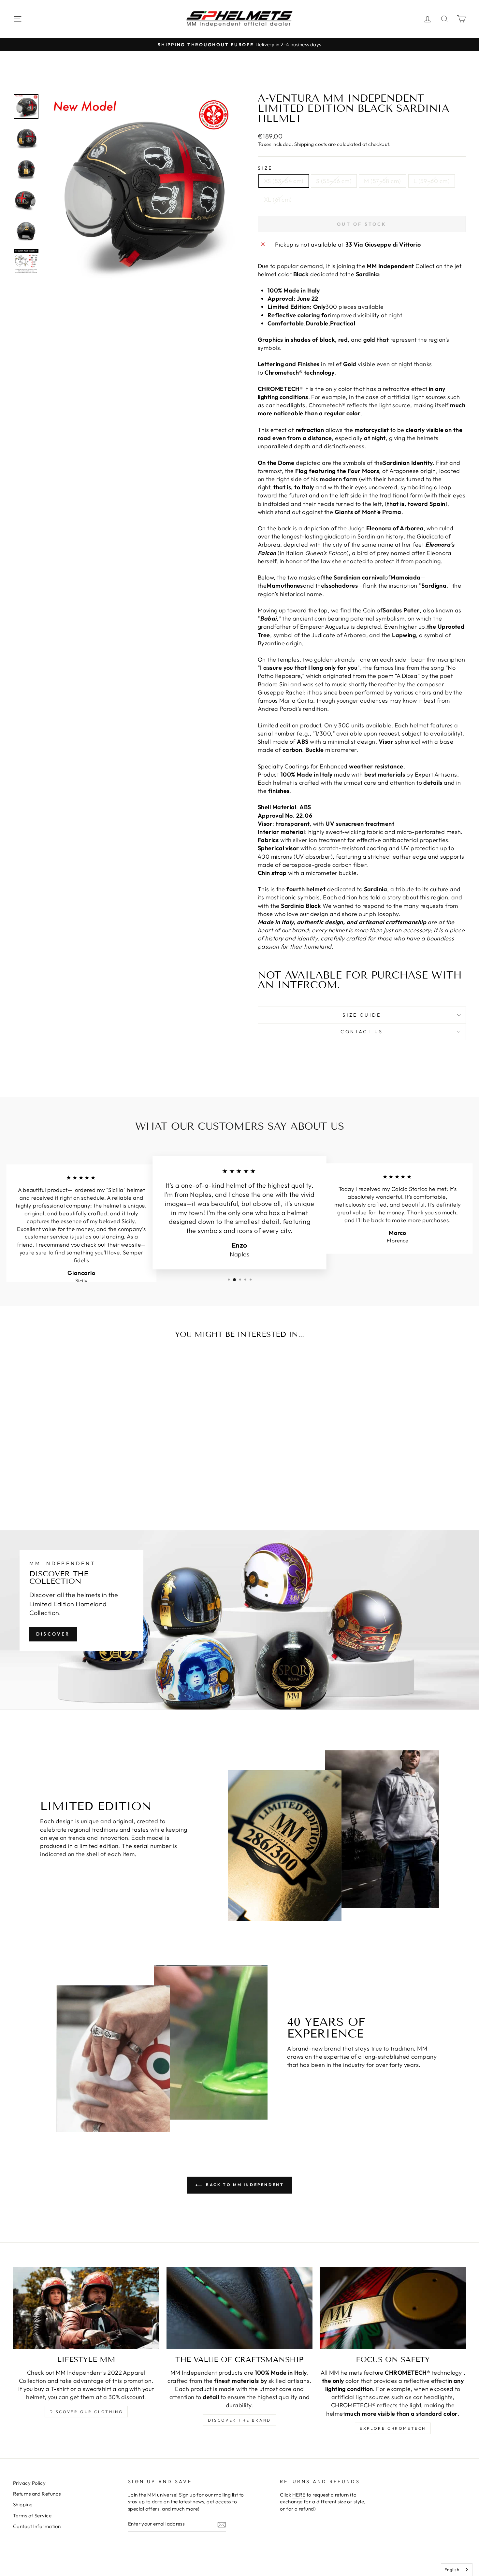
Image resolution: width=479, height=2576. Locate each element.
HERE (299, 2495)
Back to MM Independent (244, 2185)
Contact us (362, 1032)
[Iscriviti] (222, 2524)
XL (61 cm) (278, 200)
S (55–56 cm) (334, 181)
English (452, 2569)
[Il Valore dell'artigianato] (240, 2308)
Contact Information (37, 2526)
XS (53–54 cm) (284, 181)
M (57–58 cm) (382, 181)
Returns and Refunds (37, 2494)
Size (265, 168)
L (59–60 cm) (432, 181)
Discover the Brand (239, 2420)
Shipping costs (311, 144)
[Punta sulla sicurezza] (393, 2308)
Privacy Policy (29, 2483)
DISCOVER (53, 1634)
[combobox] (457, 2570)
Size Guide (362, 1015)
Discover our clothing (86, 2412)
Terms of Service (32, 2516)
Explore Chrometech (393, 2428)
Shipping (23, 2504)
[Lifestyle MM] (86, 2308)
